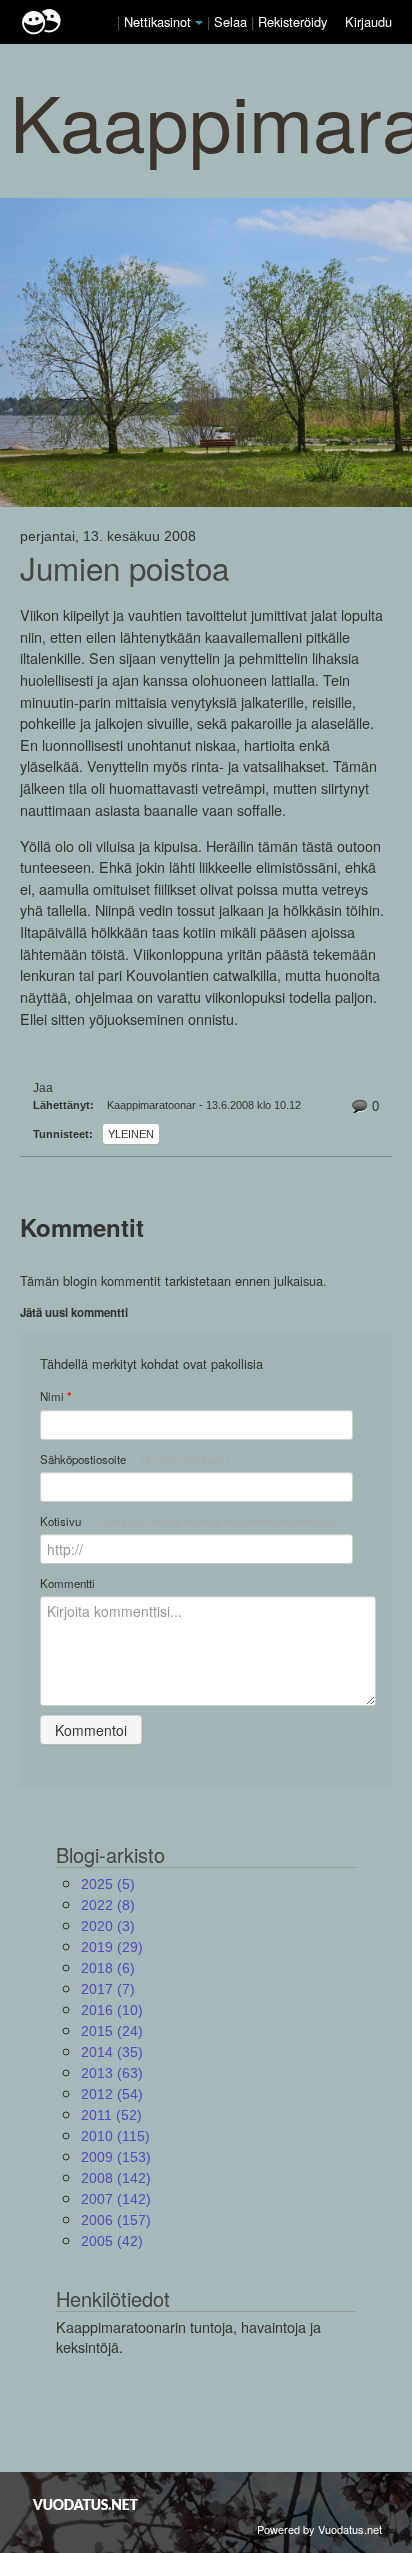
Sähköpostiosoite (134, 1459)
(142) (116, 2178)
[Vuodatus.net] (86, 2504)
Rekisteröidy (292, 21)
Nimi (55, 1396)
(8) (108, 1905)
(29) (112, 1947)
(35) (112, 2052)
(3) (108, 1926)
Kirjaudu (368, 21)
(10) (112, 2010)
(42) (112, 2241)
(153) (116, 2157)
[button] (199, 23)
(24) (112, 2031)
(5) (108, 1884)
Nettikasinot (157, 21)
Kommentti (67, 1583)
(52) (111, 2115)
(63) (112, 2073)
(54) (112, 2094)
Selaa (232, 21)
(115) (115, 2136)
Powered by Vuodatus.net (319, 2529)
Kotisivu (190, 1521)
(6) (108, 1968)
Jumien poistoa (124, 568)
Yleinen (131, 1134)
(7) (108, 1989)
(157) (116, 2220)
